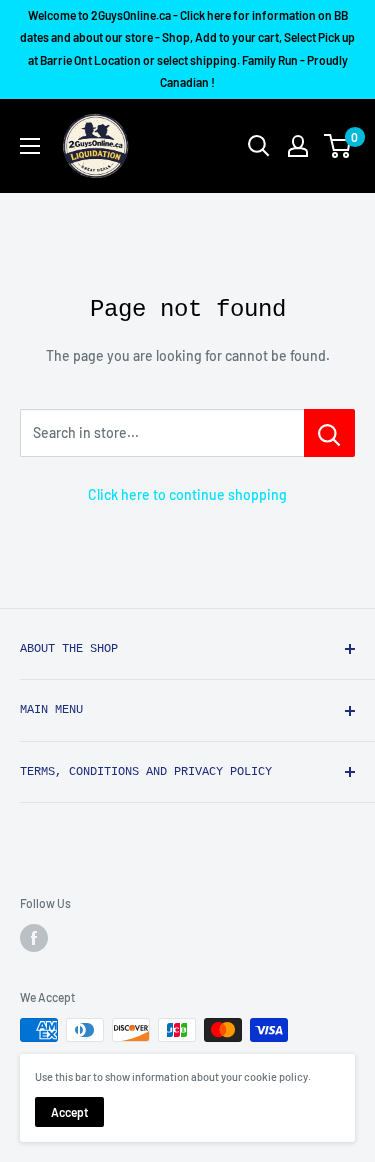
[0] (338, 146)
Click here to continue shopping (187, 494)
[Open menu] (30, 146)
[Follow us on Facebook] (34, 938)
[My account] (298, 146)
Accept (69, 1112)
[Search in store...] (329, 433)
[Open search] (259, 146)
